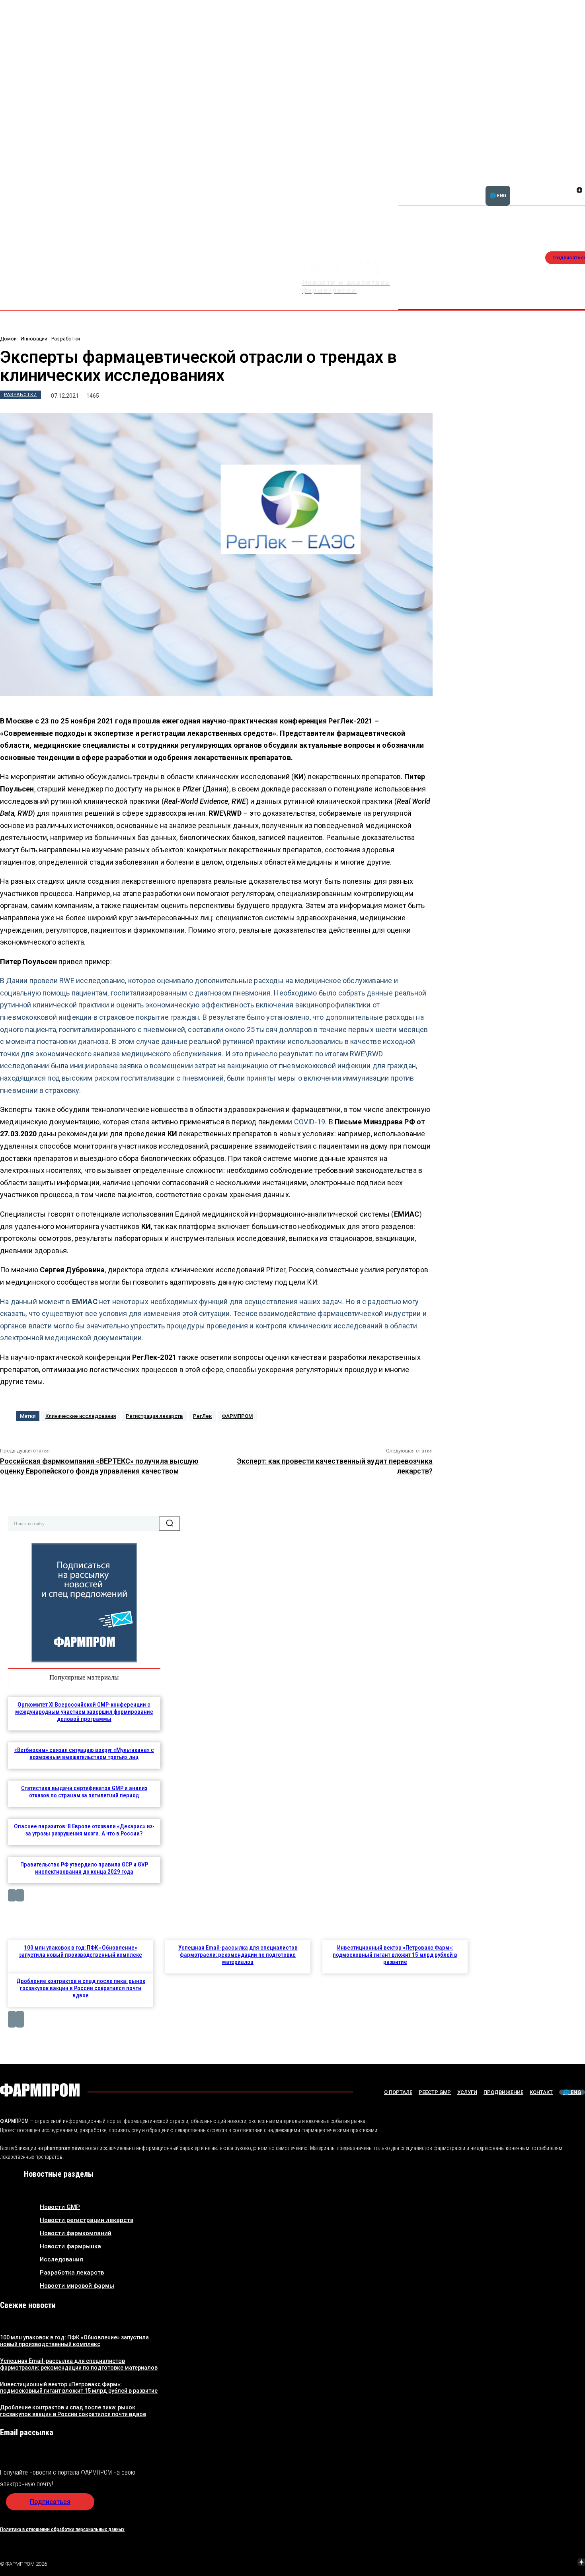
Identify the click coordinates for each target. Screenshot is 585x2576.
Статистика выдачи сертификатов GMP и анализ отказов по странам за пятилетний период (84, 1792)
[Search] (170, 1524)
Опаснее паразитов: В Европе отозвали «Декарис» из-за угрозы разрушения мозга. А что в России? (84, 1830)
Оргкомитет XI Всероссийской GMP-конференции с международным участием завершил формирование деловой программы (84, 1712)
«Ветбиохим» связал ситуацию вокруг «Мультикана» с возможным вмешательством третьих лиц (84, 1754)
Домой (8, 339)
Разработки (66, 339)
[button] (541, 186)
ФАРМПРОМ (237, 1416)
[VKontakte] (570, 191)
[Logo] (40, 2090)
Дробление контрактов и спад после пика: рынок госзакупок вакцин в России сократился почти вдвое (81, 1988)
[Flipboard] (570, 181)
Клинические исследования (81, 1416)
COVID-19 (310, 1122)
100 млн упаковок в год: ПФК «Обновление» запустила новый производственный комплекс (81, 1951)
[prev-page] (12, 1895)
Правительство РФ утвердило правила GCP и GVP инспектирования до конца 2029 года (84, 1868)
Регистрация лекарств (154, 1416)
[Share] (579, 181)
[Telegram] (544, 2563)
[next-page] (20, 1895)
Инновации (34, 339)
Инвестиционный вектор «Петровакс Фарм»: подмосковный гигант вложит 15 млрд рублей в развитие (395, 1955)
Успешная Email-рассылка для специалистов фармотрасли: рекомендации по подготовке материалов (238, 1955)
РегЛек (202, 1416)
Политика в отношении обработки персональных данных (62, 2529)
